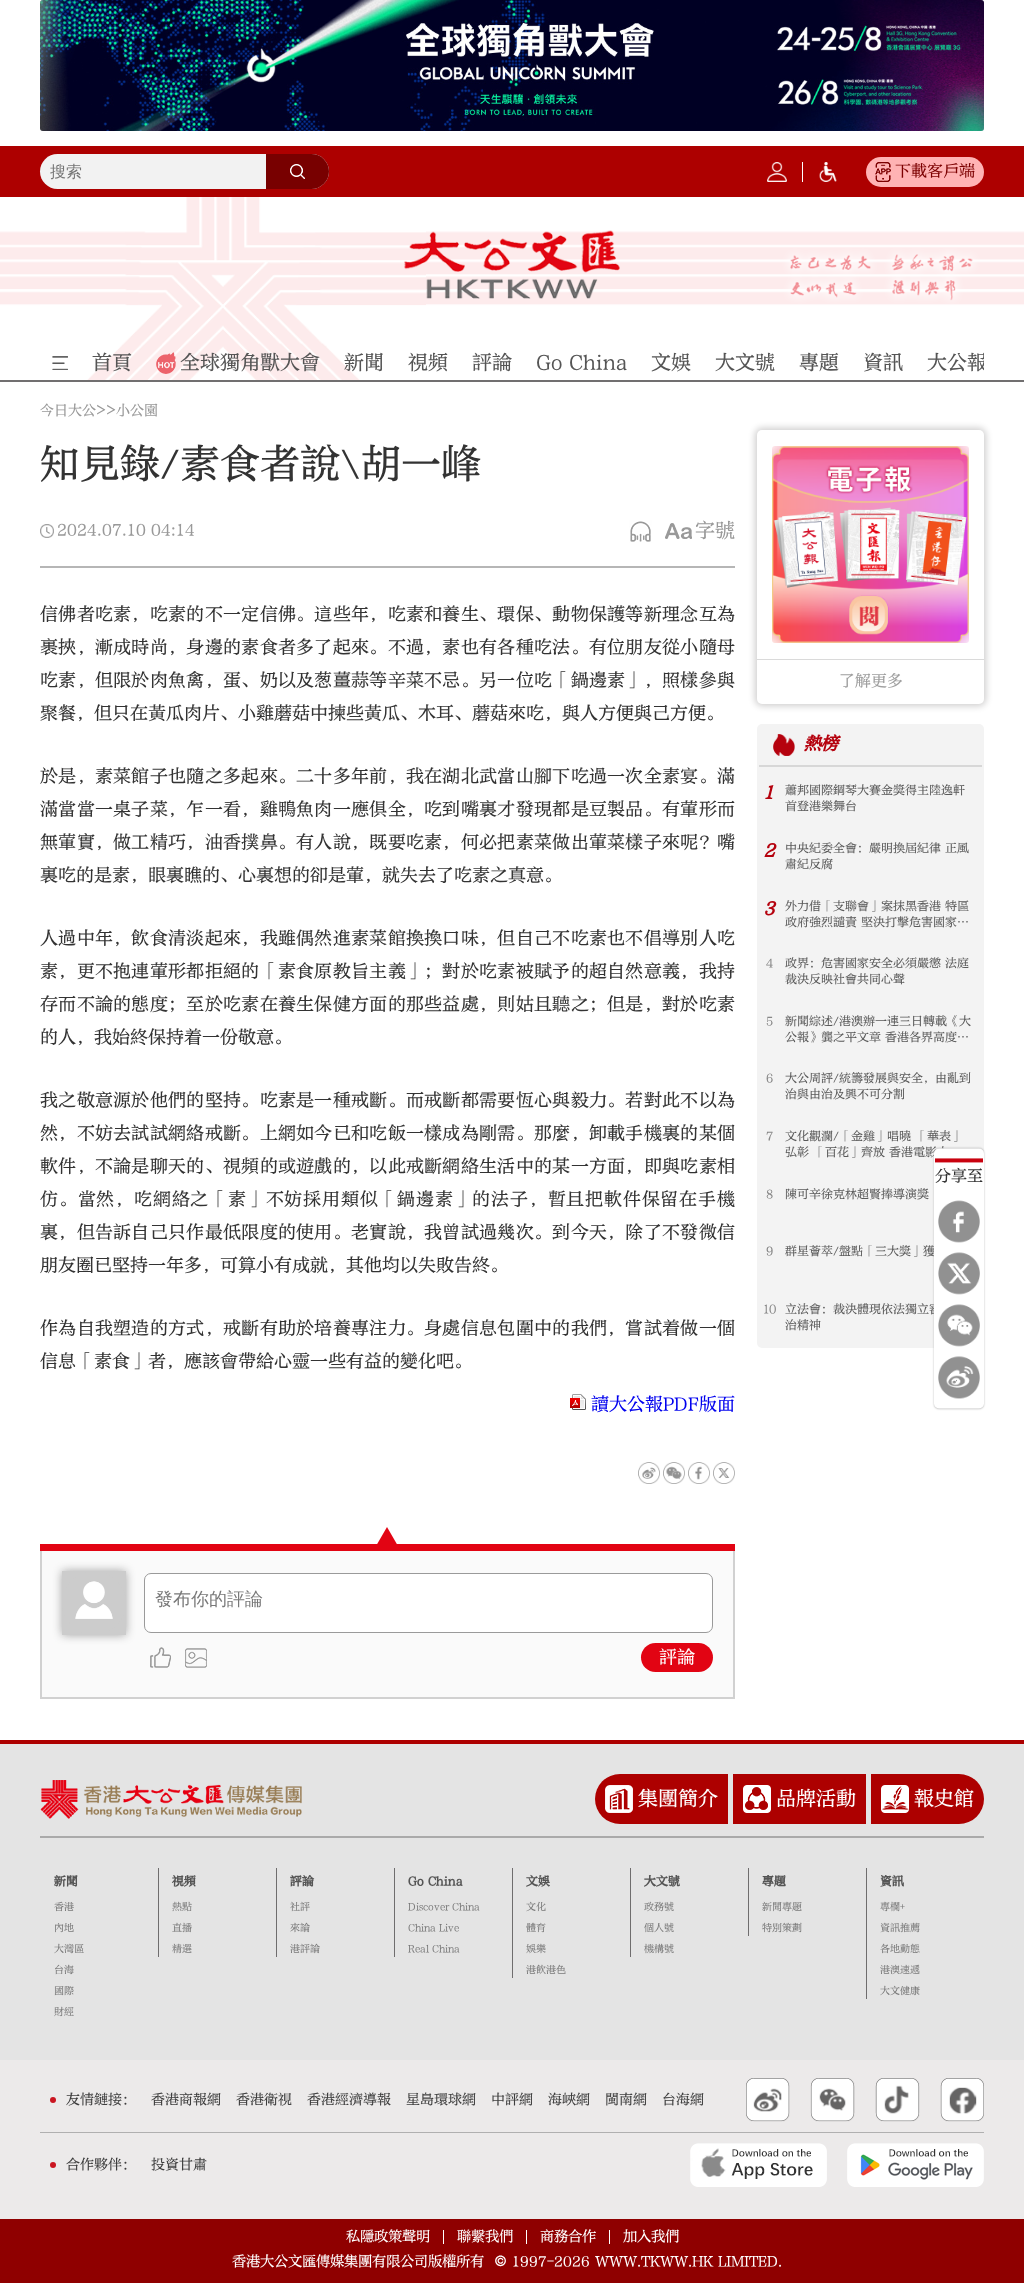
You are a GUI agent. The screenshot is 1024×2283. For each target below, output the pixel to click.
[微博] (959, 1377)
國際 (64, 1991)
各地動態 (900, 1949)
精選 (182, 1949)
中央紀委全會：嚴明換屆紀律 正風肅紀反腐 (877, 856)
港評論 (305, 1949)
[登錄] (777, 172)
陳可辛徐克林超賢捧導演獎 (857, 1194)
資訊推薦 (900, 1928)
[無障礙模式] (828, 172)
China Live (433, 1928)
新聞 (66, 1881)
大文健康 (900, 1991)
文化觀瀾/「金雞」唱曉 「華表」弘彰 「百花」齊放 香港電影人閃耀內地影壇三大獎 (874, 1144)
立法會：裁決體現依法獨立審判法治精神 (875, 1317)
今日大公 (68, 411)
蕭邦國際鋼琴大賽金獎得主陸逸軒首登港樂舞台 (875, 798)
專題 (774, 1881)
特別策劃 (782, 1928)
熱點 (182, 1907)
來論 (300, 1928)
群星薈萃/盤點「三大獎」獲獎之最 (878, 1251)
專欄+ (892, 1907)
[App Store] (758, 2165)
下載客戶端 (935, 171)
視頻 (184, 1881)
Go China (435, 1881)
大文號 (662, 1881)
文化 (536, 1907)
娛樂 (536, 1949)
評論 (677, 1657)
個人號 (659, 1928)
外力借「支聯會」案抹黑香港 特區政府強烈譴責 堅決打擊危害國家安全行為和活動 (877, 914)
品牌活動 (816, 1798)
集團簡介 (678, 1798)
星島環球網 (441, 2100)
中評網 (512, 2100)
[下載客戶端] (883, 172)
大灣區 (69, 1949)
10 (769, 1309)
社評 (300, 1907)
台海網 (683, 2100)
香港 (64, 1907)
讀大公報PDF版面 (663, 1404)
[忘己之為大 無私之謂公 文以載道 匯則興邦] (881, 277)
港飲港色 (546, 1970)
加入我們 (651, 2236)
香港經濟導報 (349, 2100)
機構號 (659, 1949)
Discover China (444, 1907)
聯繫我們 (485, 2236)
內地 (64, 1928)
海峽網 (569, 2100)
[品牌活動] (757, 1799)
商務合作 (568, 2236)
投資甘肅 (179, 2165)
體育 (536, 1928)
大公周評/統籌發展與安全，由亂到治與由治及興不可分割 (878, 1086)
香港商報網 (186, 2100)
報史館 (944, 1798)
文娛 (538, 1881)
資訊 (892, 1881)
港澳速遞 (900, 1970)
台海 (64, 1970)
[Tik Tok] (897, 2100)
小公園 (137, 411)
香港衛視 (264, 2100)
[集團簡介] (619, 1799)
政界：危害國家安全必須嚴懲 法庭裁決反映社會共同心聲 (877, 971)
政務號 (659, 1907)
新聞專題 (782, 1907)
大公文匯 (511, 265)
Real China (434, 1949)
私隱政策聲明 (388, 2236)
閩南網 (626, 2100)
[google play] (915, 2165)
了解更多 (871, 681)
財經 (64, 2012)
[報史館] (895, 1799)
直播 (182, 1928)
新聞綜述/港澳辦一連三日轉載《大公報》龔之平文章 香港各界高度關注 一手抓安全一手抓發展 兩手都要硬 (878, 1029)
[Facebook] (959, 1221)
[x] (959, 1273)
